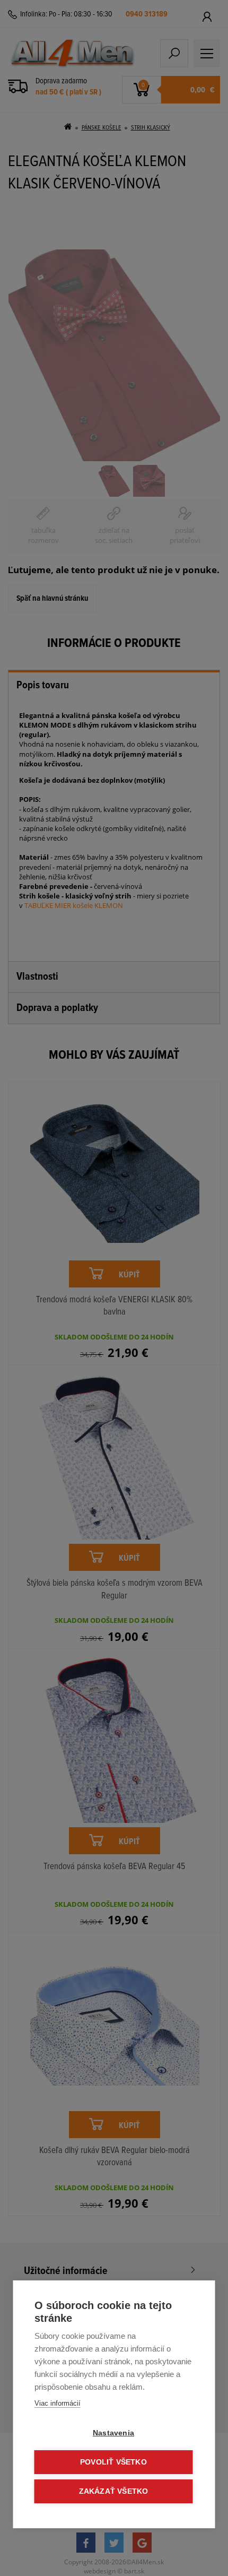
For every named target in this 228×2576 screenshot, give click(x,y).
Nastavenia (113, 2433)
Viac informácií (58, 2403)
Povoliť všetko (113, 2462)
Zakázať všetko (114, 2491)
